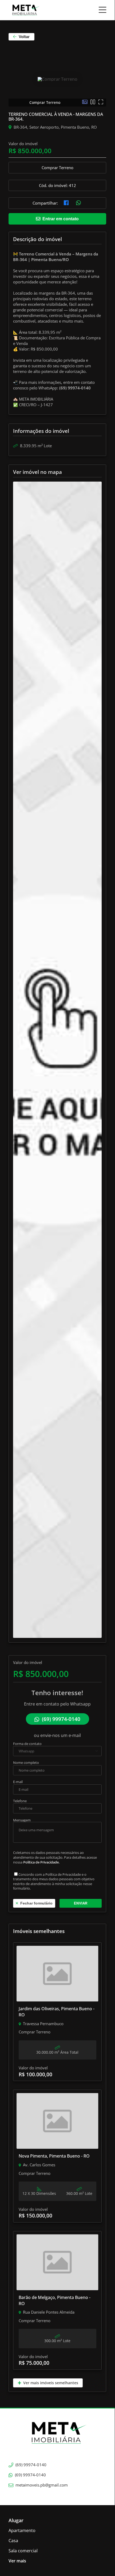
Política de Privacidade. (41, 1862)
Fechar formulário (35, 1903)
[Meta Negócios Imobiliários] (25, 10)
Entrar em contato (60, 219)
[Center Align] (102, 10)
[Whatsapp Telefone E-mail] (57, 1751)
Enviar (81, 1903)
